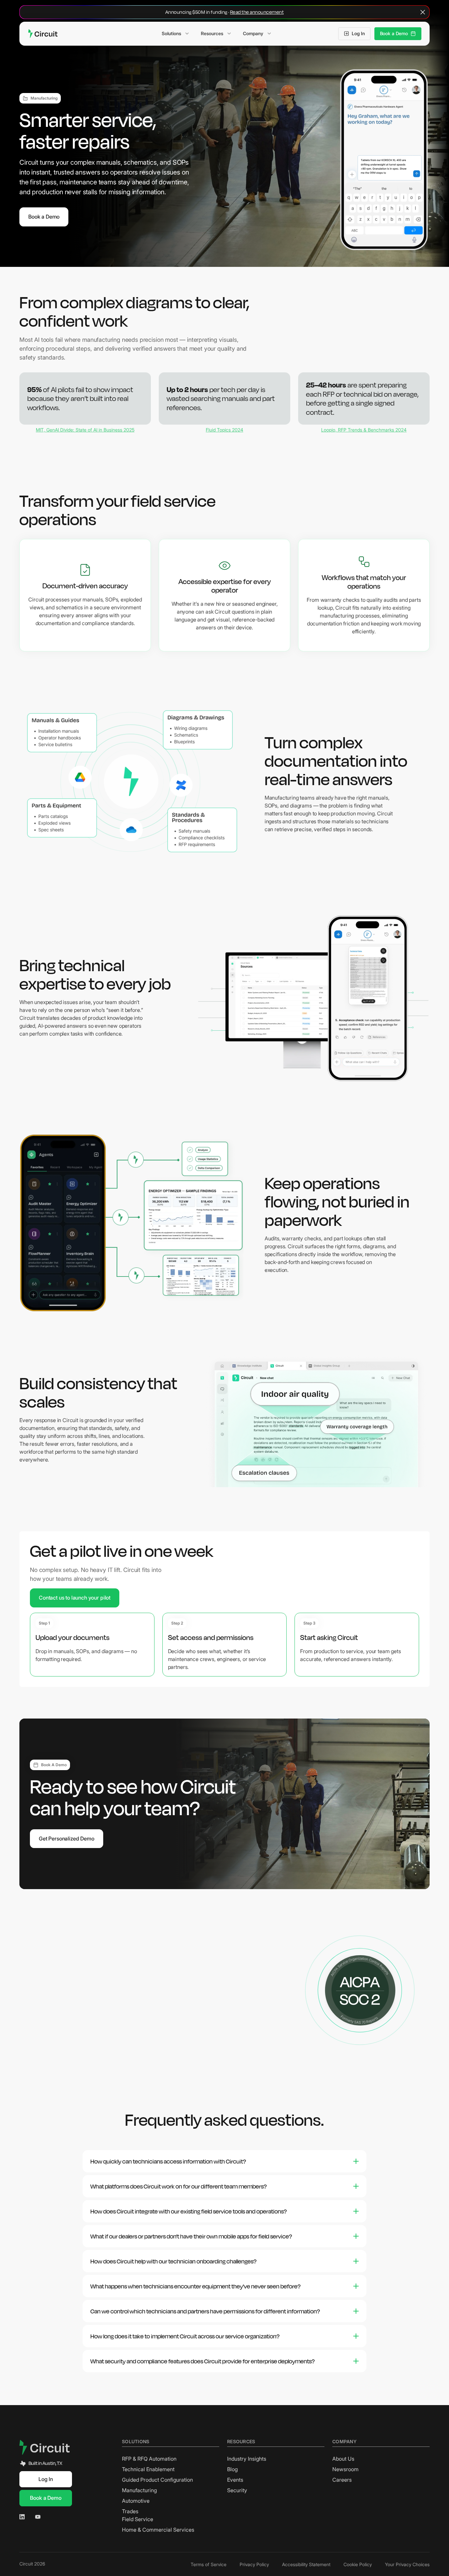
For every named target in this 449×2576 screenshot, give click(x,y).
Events (235, 2480)
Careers (342, 2480)
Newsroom (345, 2469)
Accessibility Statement (306, 2564)
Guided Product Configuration (157, 2480)
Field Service (138, 2519)
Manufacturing (139, 2490)
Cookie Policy (358, 2564)
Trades (130, 2511)
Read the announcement (257, 12)
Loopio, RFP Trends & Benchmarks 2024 (364, 430)
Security (237, 2490)
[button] (175, 34)
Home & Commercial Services (158, 2530)
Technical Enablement (148, 2469)
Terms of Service (209, 2564)
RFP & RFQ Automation (149, 2459)
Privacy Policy (254, 2564)
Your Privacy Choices (407, 2564)
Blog (232, 2469)
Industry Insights (247, 2459)
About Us (343, 2459)
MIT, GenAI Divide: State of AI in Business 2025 (85, 430)
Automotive (136, 2501)
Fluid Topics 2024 (225, 430)
